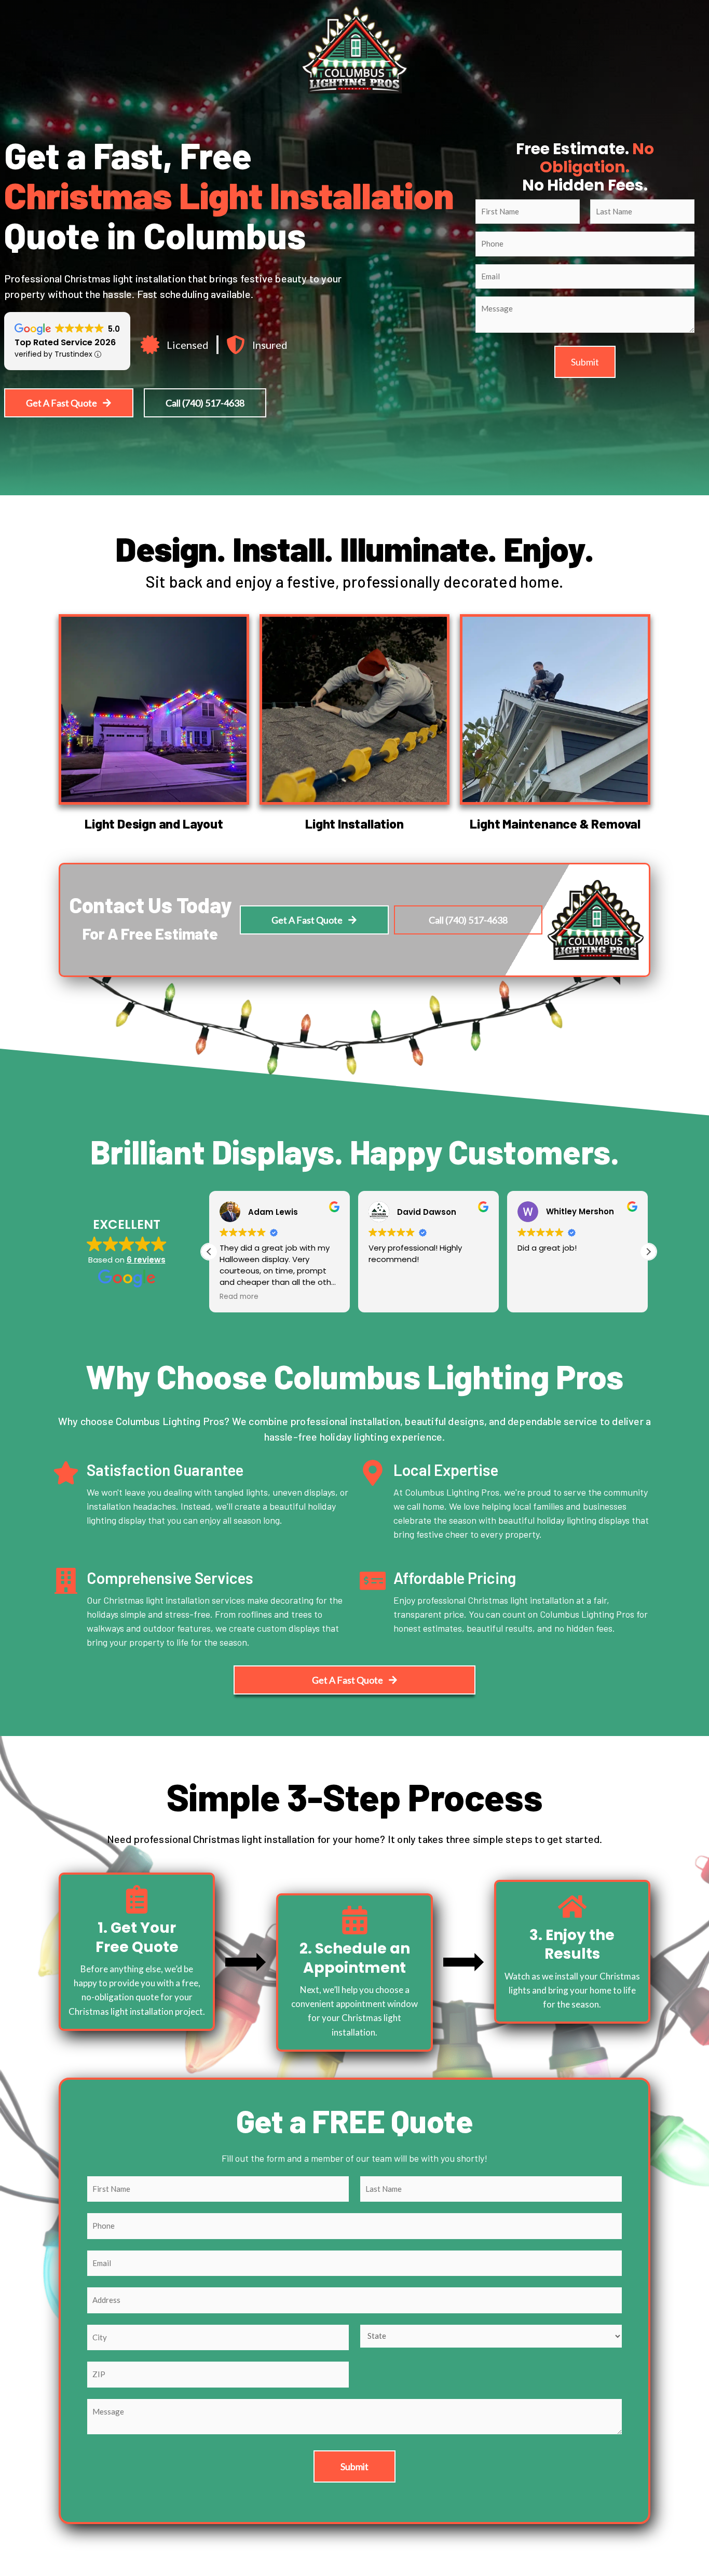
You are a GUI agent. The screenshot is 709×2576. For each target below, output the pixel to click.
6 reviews (146, 1260)
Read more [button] (239, 1297)
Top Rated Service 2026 (65, 342)
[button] (648, 1252)
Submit (585, 362)
